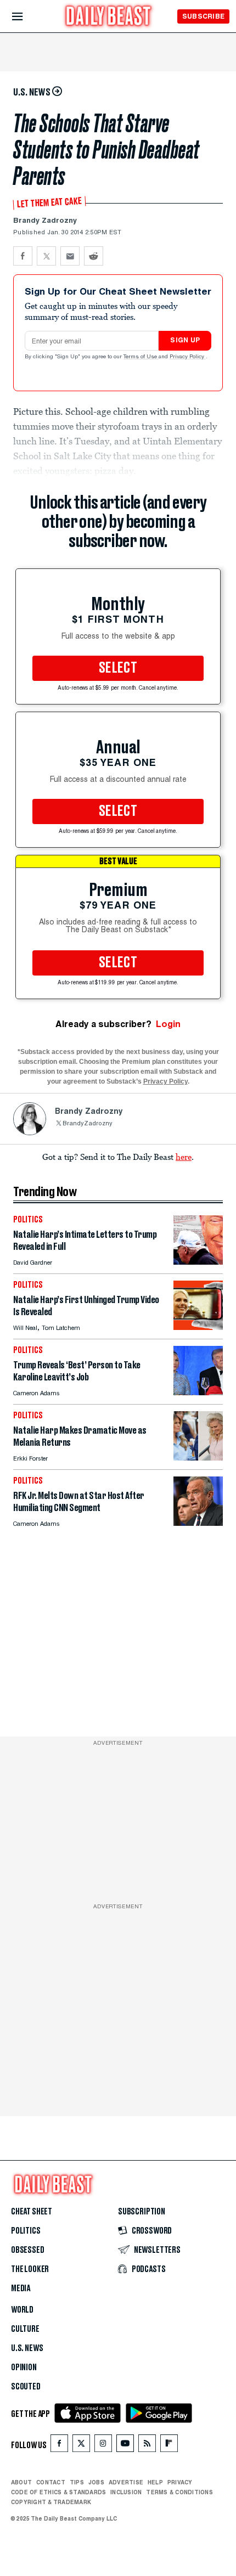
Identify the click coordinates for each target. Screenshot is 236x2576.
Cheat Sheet (32, 2212)
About (21, 2482)
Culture (25, 2329)
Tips (77, 2482)
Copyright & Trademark (51, 2502)
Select (118, 668)
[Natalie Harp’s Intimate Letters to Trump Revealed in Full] (198, 1262)
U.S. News (27, 2348)
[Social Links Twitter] (81, 2446)
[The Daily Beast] (109, 17)
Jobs (96, 2482)
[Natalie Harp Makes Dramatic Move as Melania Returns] (198, 1458)
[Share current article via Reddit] (94, 256)
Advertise (126, 2482)
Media (21, 2288)
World (22, 2310)
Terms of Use (141, 357)
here (184, 1157)
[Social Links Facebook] (59, 2446)
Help (155, 2482)
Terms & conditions (179, 2492)
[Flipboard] (169, 2446)
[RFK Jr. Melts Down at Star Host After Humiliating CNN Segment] (198, 1523)
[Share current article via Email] (70, 256)
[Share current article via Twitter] (46, 256)
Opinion (24, 2368)
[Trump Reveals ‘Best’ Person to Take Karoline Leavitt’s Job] (198, 1392)
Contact (51, 2482)
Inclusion (126, 2492)
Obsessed (28, 2250)
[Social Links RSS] (147, 2446)
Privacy (180, 2482)
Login (168, 1024)
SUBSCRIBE (203, 16)
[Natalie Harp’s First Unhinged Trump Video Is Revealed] (198, 1327)
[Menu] (27, 17)
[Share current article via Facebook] (23, 256)
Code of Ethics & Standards (58, 2492)
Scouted (26, 2387)
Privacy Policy (188, 357)
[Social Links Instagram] (103, 2446)
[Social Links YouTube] (125, 2446)
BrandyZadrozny (88, 1124)
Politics (26, 2231)
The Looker (30, 2269)
